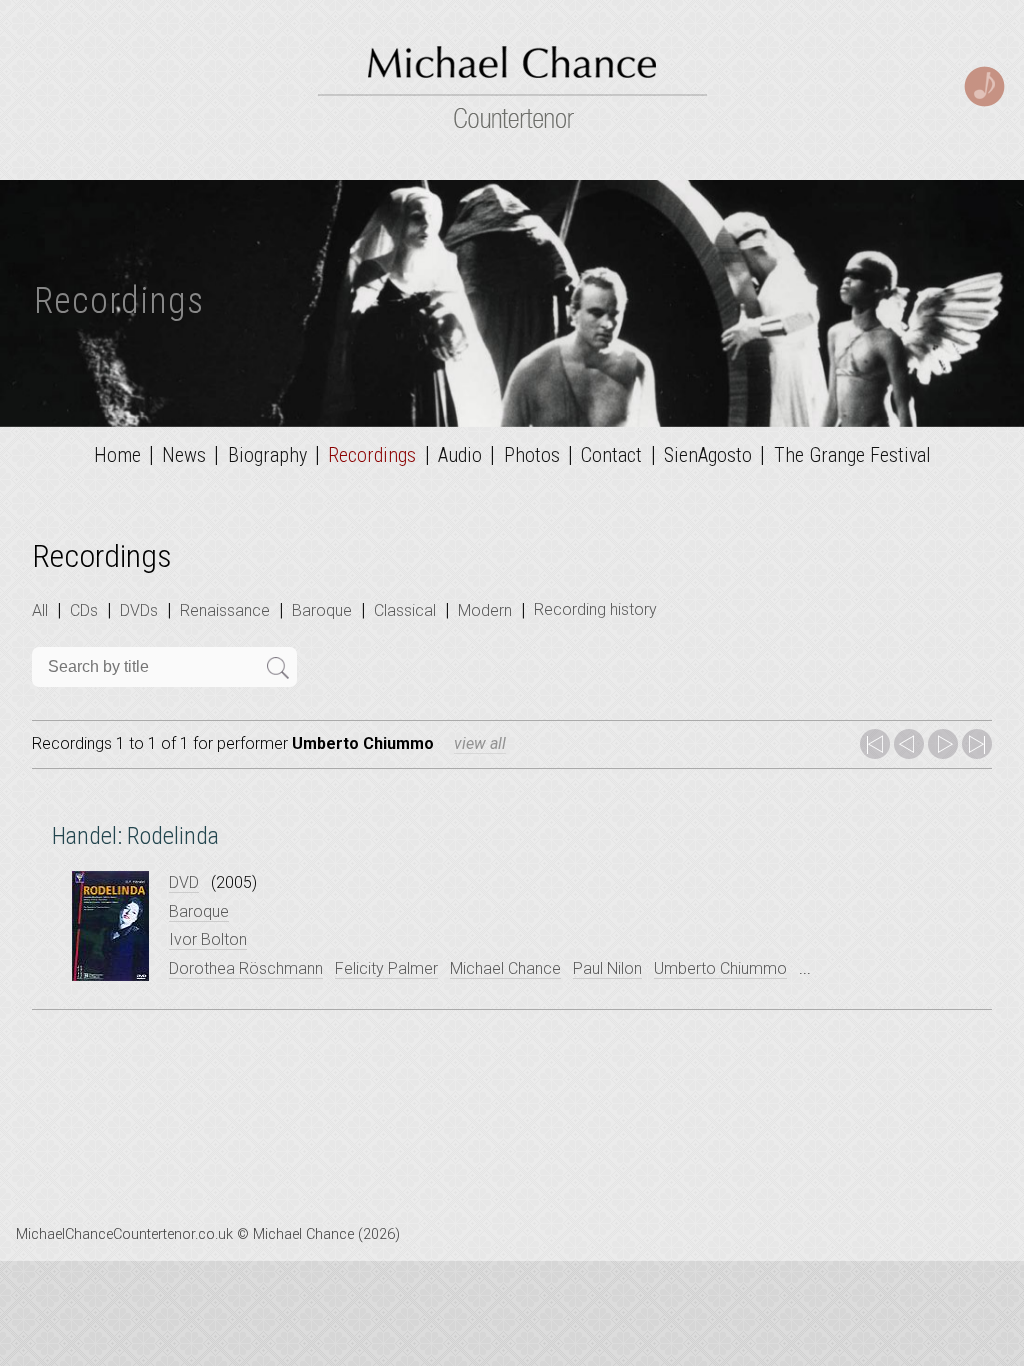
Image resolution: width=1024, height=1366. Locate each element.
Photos (532, 455)
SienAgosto (708, 455)
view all (480, 743)
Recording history (595, 609)
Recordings (372, 455)
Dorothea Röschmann (246, 968)
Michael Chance (505, 968)
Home (117, 455)
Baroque (322, 610)
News (184, 455)
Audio (460, 455)
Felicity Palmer (386, 968)
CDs (84, 610)
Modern (485, 610)
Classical (405, 610)
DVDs (139, 610)
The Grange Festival (852, 455)
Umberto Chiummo (720, 968)
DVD (184, 882)
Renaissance (225, 610)
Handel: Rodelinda (135, 836)
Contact (611, 455)
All (40, 610)
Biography (267, 455)
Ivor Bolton (208, 939)
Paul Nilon (607, 968)
